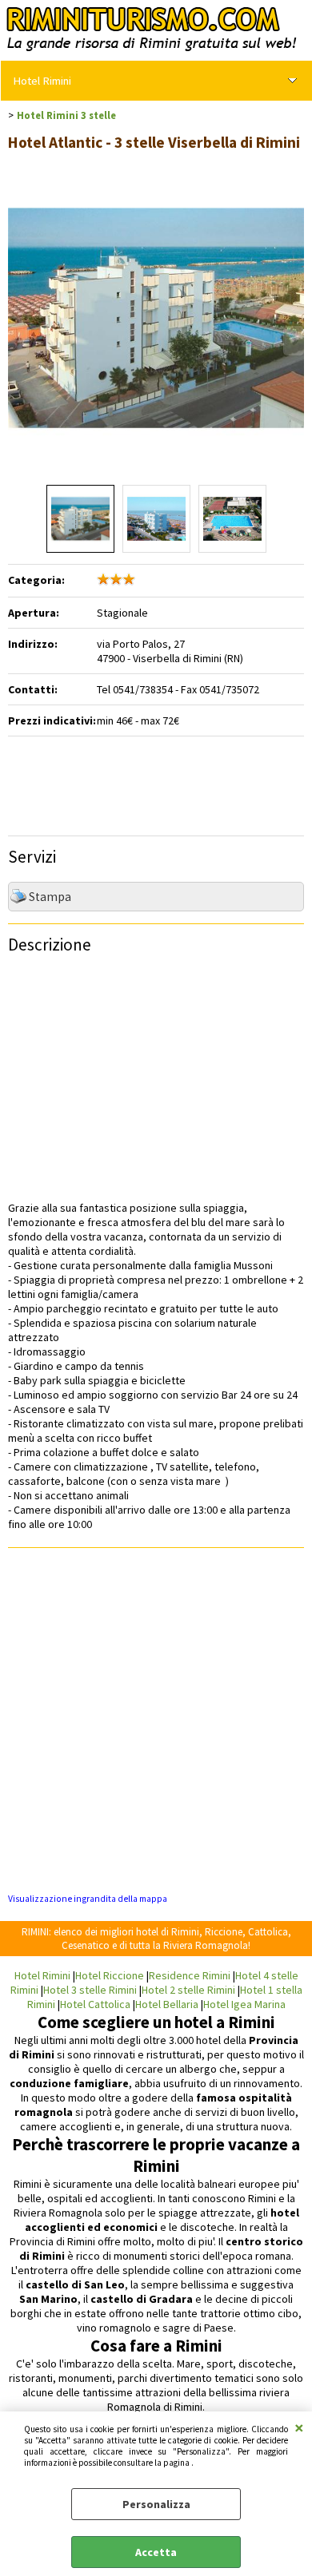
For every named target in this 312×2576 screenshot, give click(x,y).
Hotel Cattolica (95, 2004)
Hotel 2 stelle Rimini (188, 1990)
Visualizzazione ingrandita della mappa (88, 1899)
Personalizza (156, 2504)
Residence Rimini (190, 1975)
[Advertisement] (177, 780)
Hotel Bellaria (167, 2004)
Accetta (156, 2552)
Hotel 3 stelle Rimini (90, 1990)
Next (294, 341)
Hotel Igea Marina (244, 2004)
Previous (18, 341)
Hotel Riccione (110, 1975)
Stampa (50, 897)
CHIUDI (299, 2427)
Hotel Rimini (42, 81)
